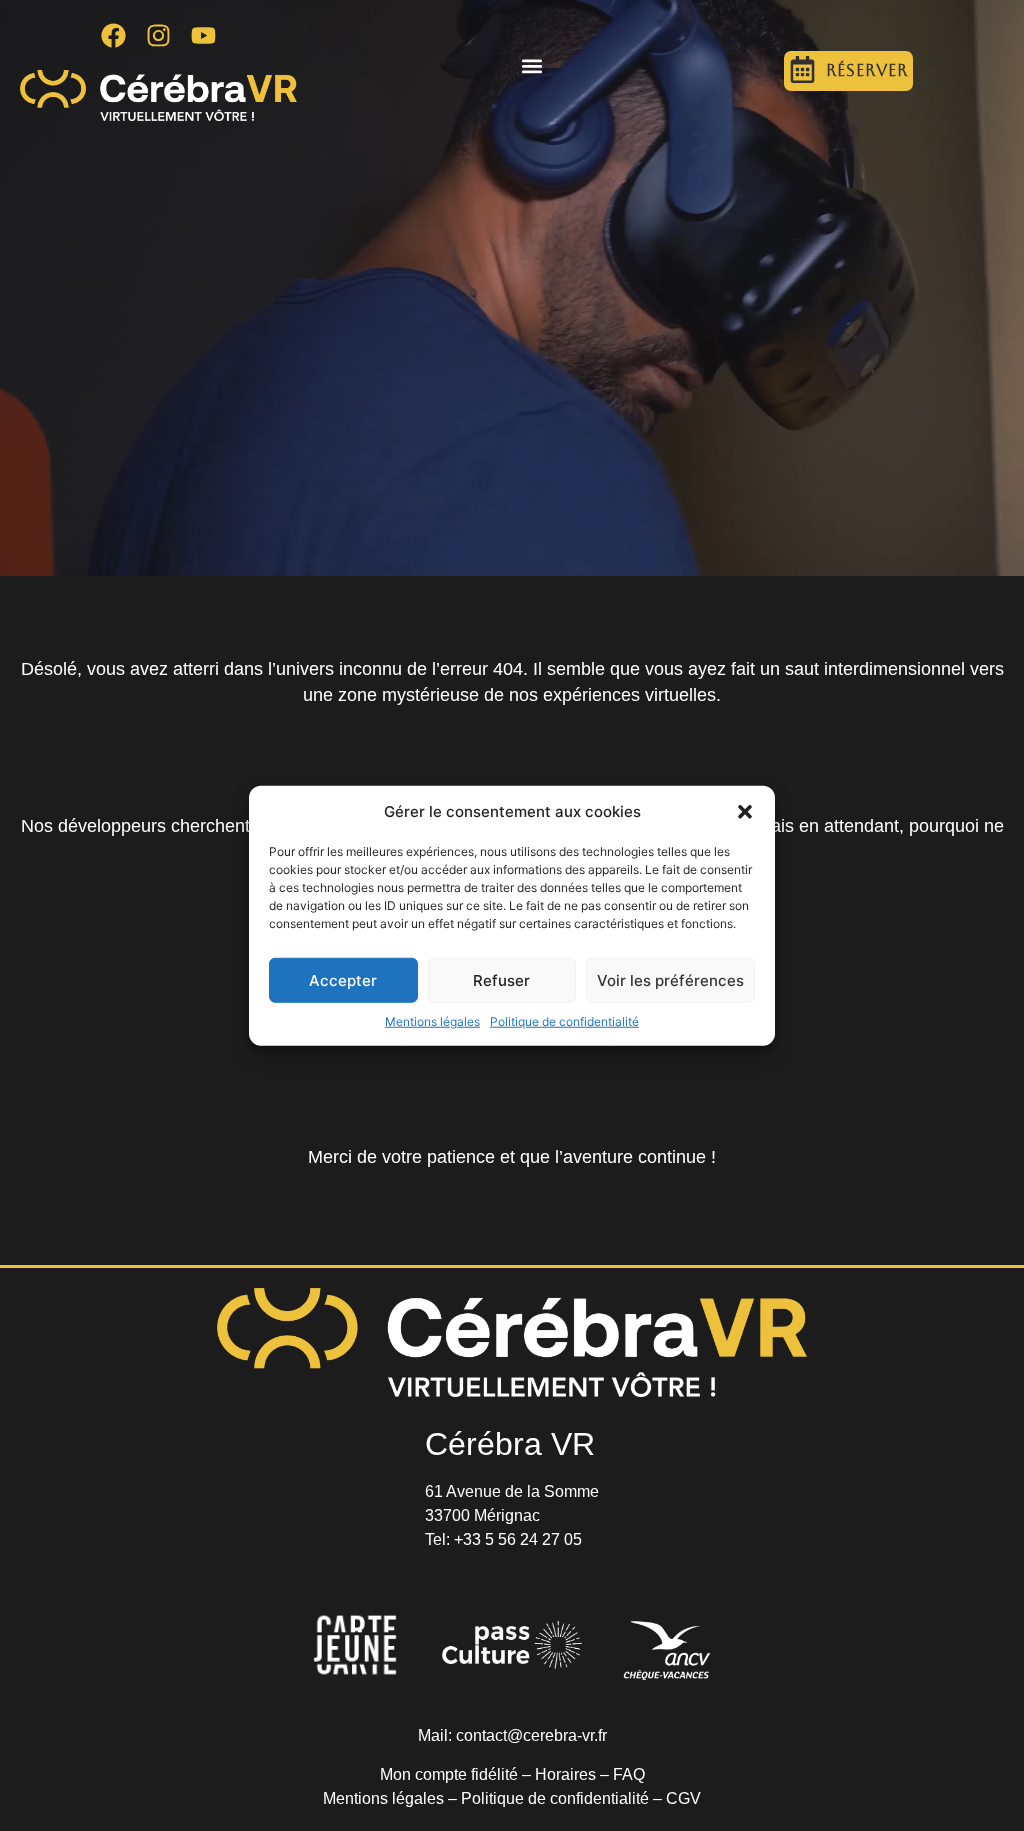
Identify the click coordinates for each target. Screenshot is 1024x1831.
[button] (745, 812)
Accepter (343, 979)
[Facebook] (114, 35)
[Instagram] (159, 35)
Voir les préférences (670, 979)
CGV (683, 1798)
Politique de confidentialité (564, 1021)
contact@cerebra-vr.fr (531, 1735)
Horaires (565, 1774)
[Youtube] (204, 35)
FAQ (629, 1774)
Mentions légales (432, 1021)
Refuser (501, 979)
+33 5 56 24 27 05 (518, 1539)
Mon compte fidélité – (457, 1774)
